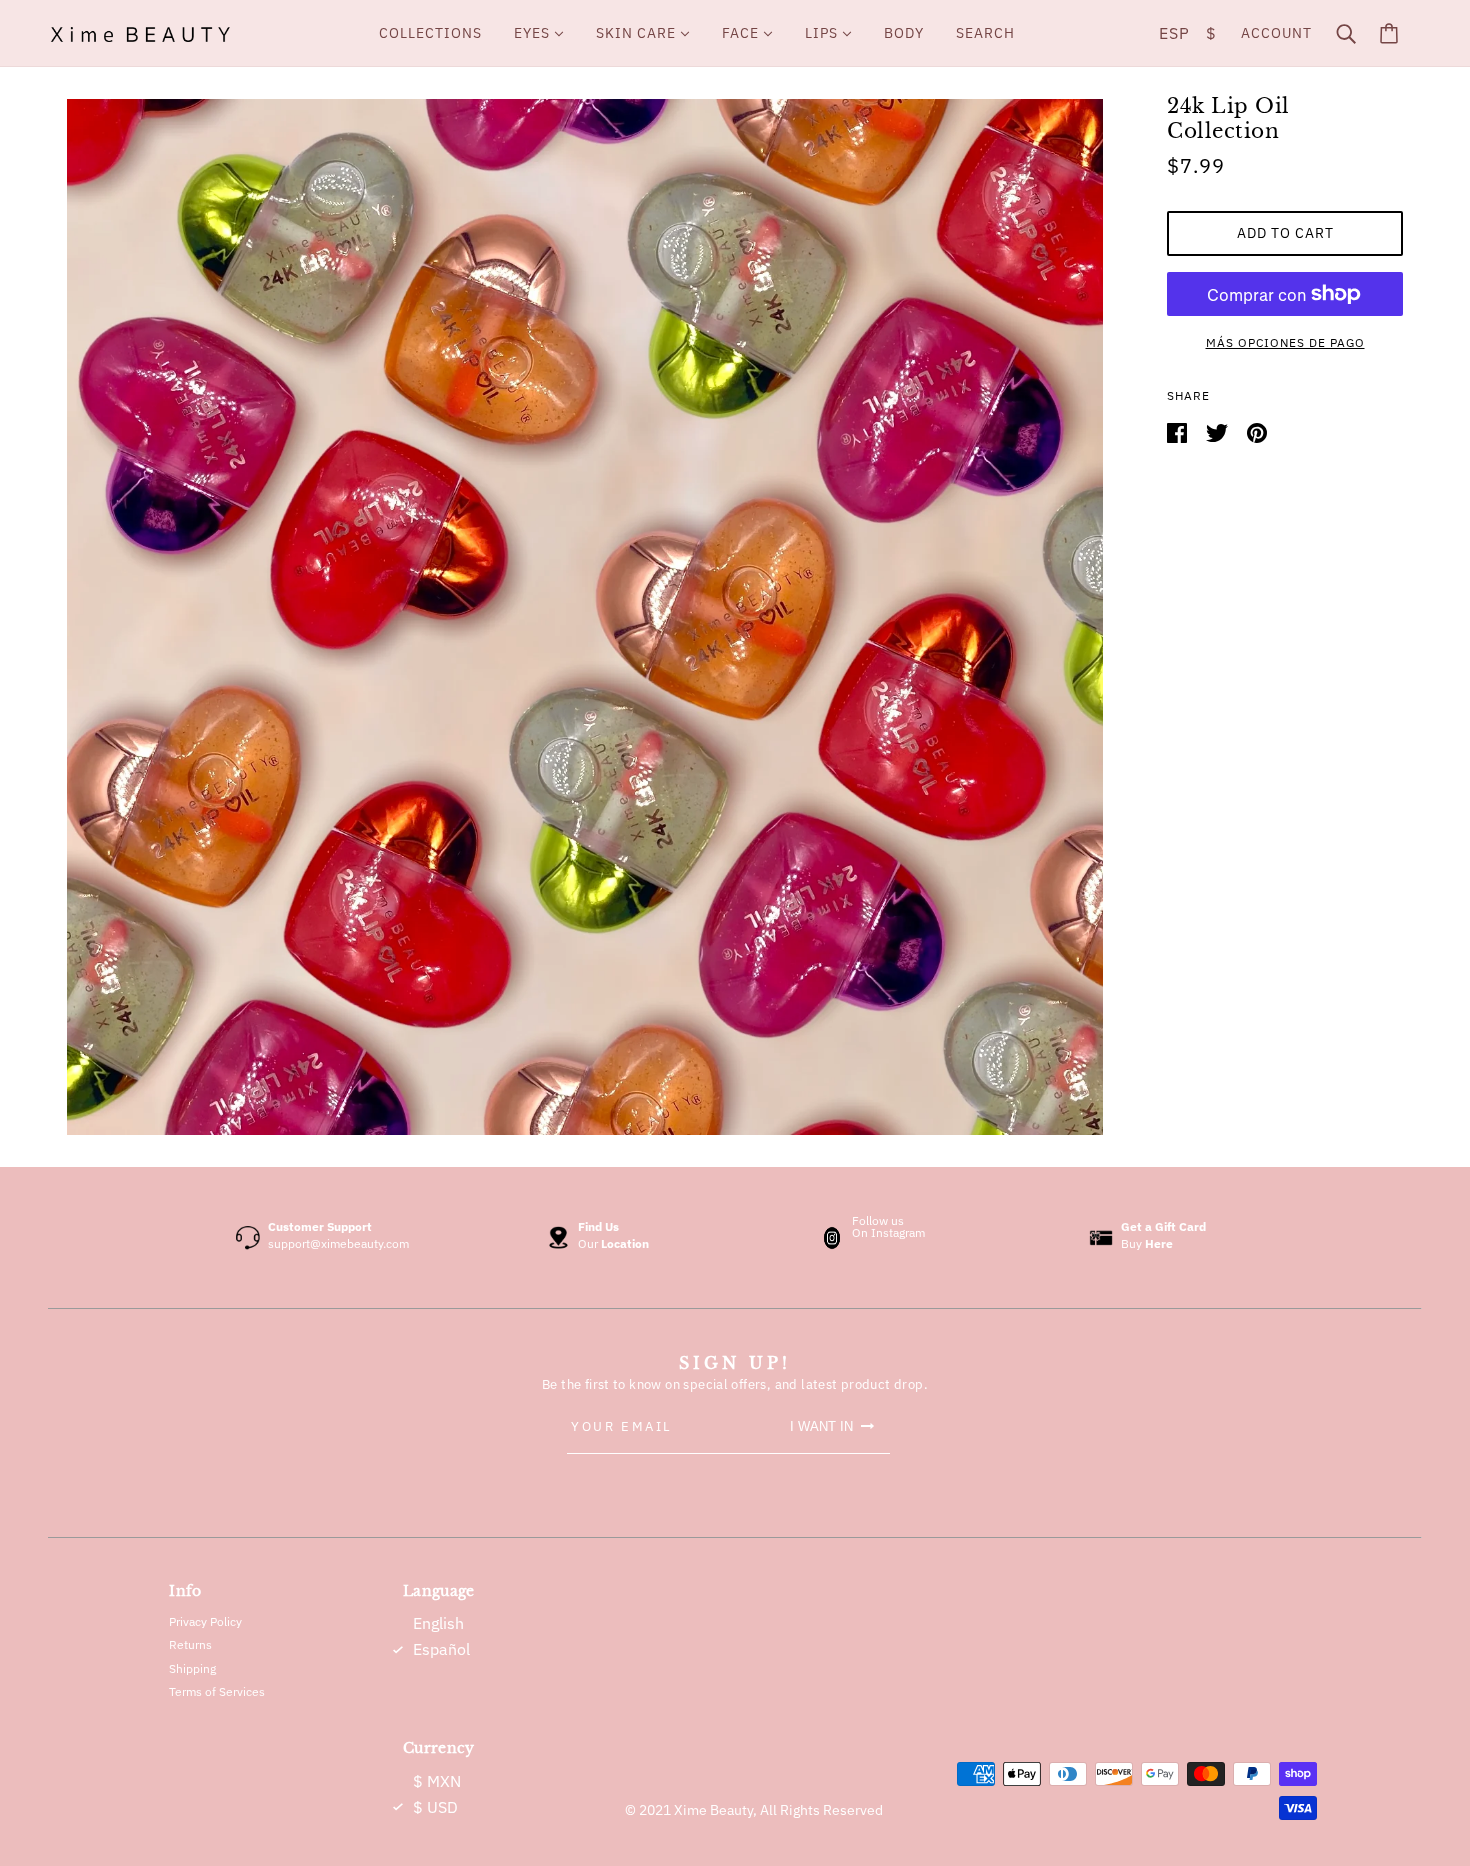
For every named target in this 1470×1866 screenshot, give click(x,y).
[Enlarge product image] (585, 617)
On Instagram (888, 1232)
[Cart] (1389, 33)
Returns (190, 1644)
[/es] (140, 33)
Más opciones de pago (1285, 342)
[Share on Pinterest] (1257, 432)
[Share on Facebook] (1178, 432)
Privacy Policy (205, 1621)
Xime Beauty (713, 1810)
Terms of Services (217, 1691)
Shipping (192, 1668)
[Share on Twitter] (1218, 432)
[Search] (1346, 33)
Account (1276, 33)
